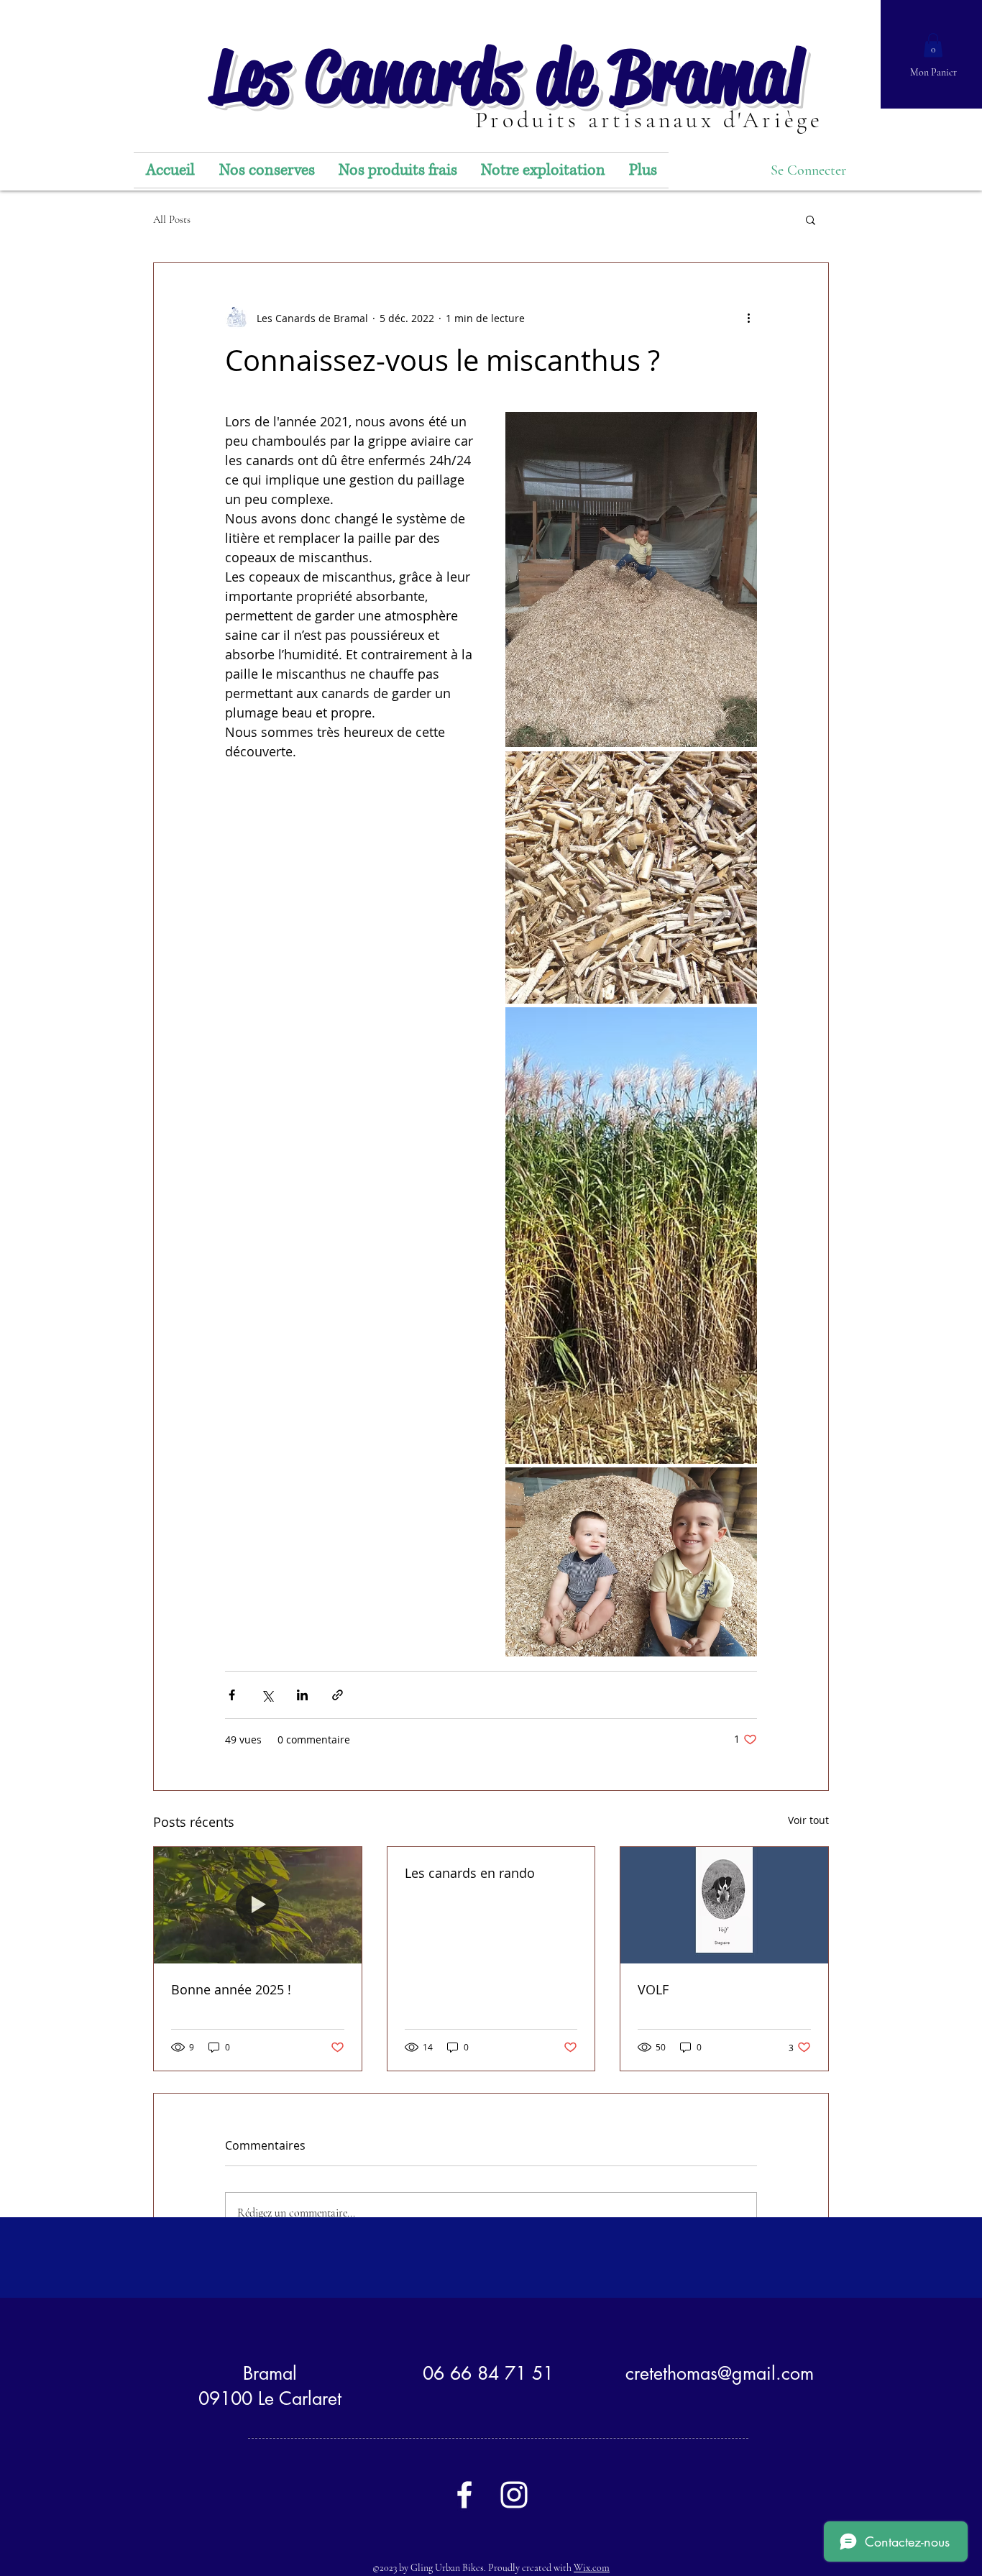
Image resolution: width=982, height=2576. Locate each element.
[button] (933, 45)
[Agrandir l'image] (631, 580)
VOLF (653, 1989)
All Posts (172, 219)
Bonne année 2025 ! (231, 1989)
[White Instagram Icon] (514, 2495)
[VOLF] (724, 1905)
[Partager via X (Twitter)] (267, 1695)
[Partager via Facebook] (232, 1695)
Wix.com (592, 2568)
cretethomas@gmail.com (720, 2373)
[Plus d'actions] (748, 318)
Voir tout (808, 1820)
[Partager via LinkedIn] (302, 1695)
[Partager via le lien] (338, 1695)
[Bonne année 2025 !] (258, 1905)
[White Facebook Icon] (464, 2495)
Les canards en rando (470, 1873)
